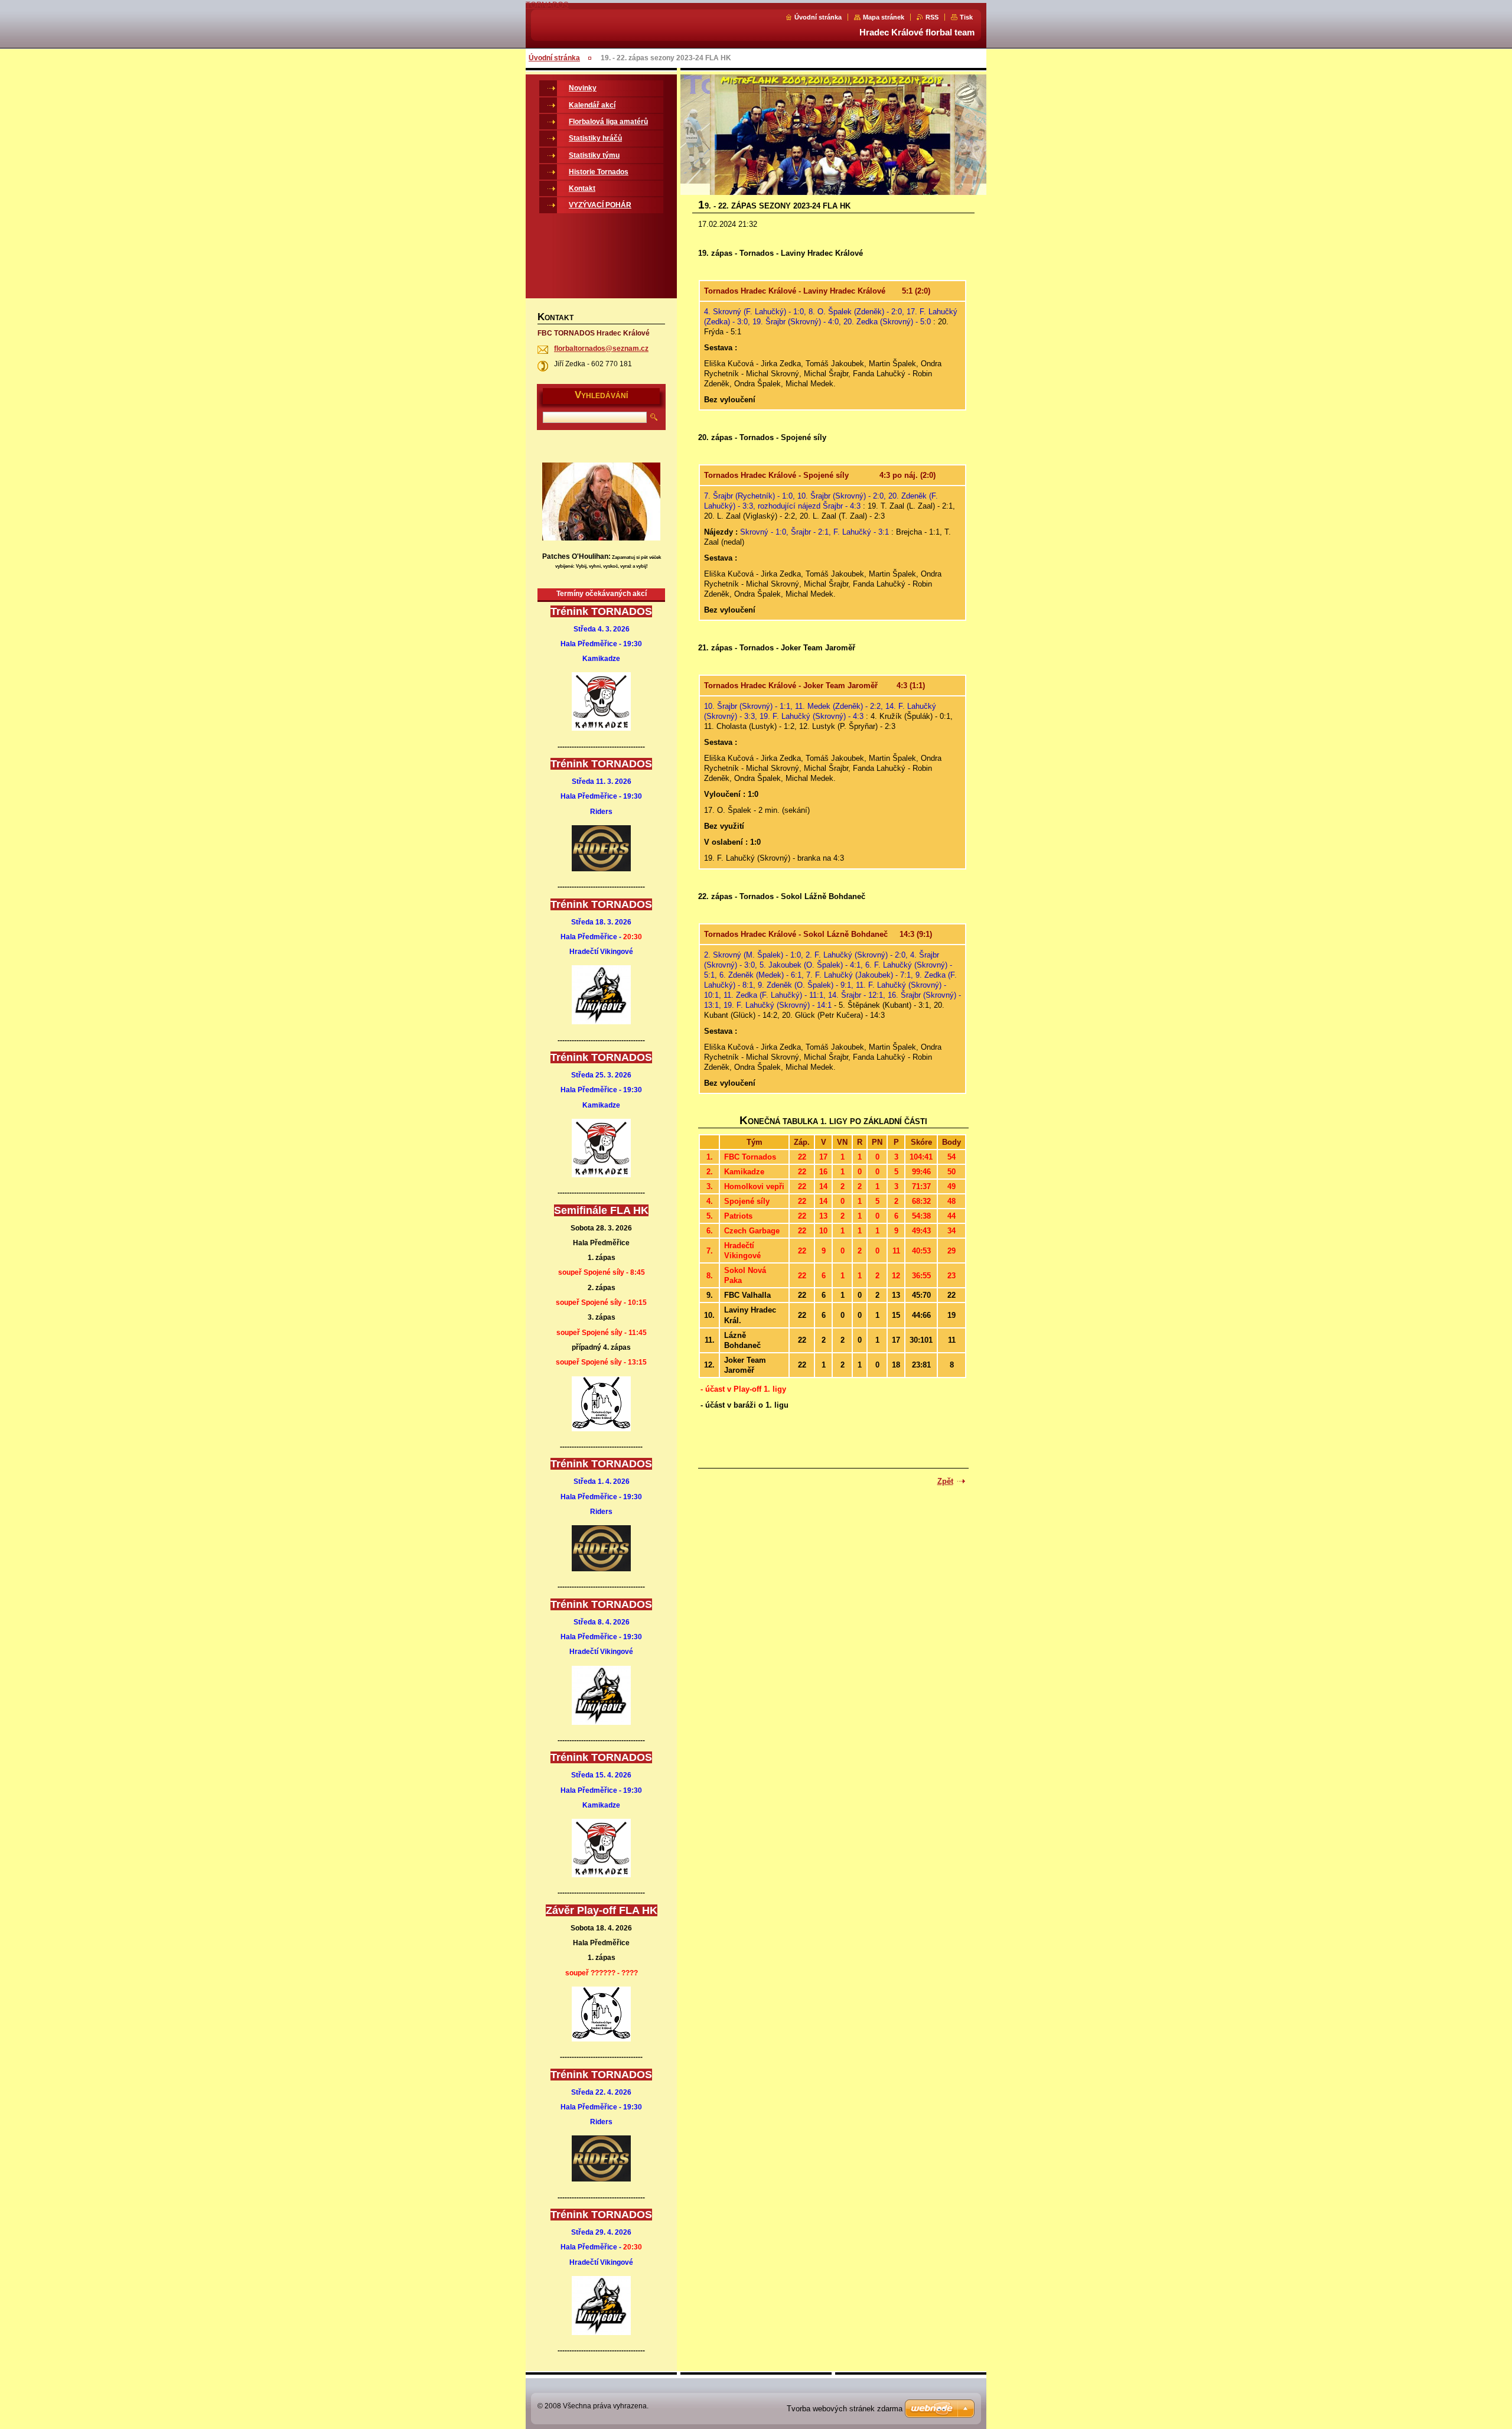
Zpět (945, 1481)
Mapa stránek (884, 17)
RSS (932, 17)
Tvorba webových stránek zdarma (845, 2409)
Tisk (966, 17)
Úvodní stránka (818, 17)
